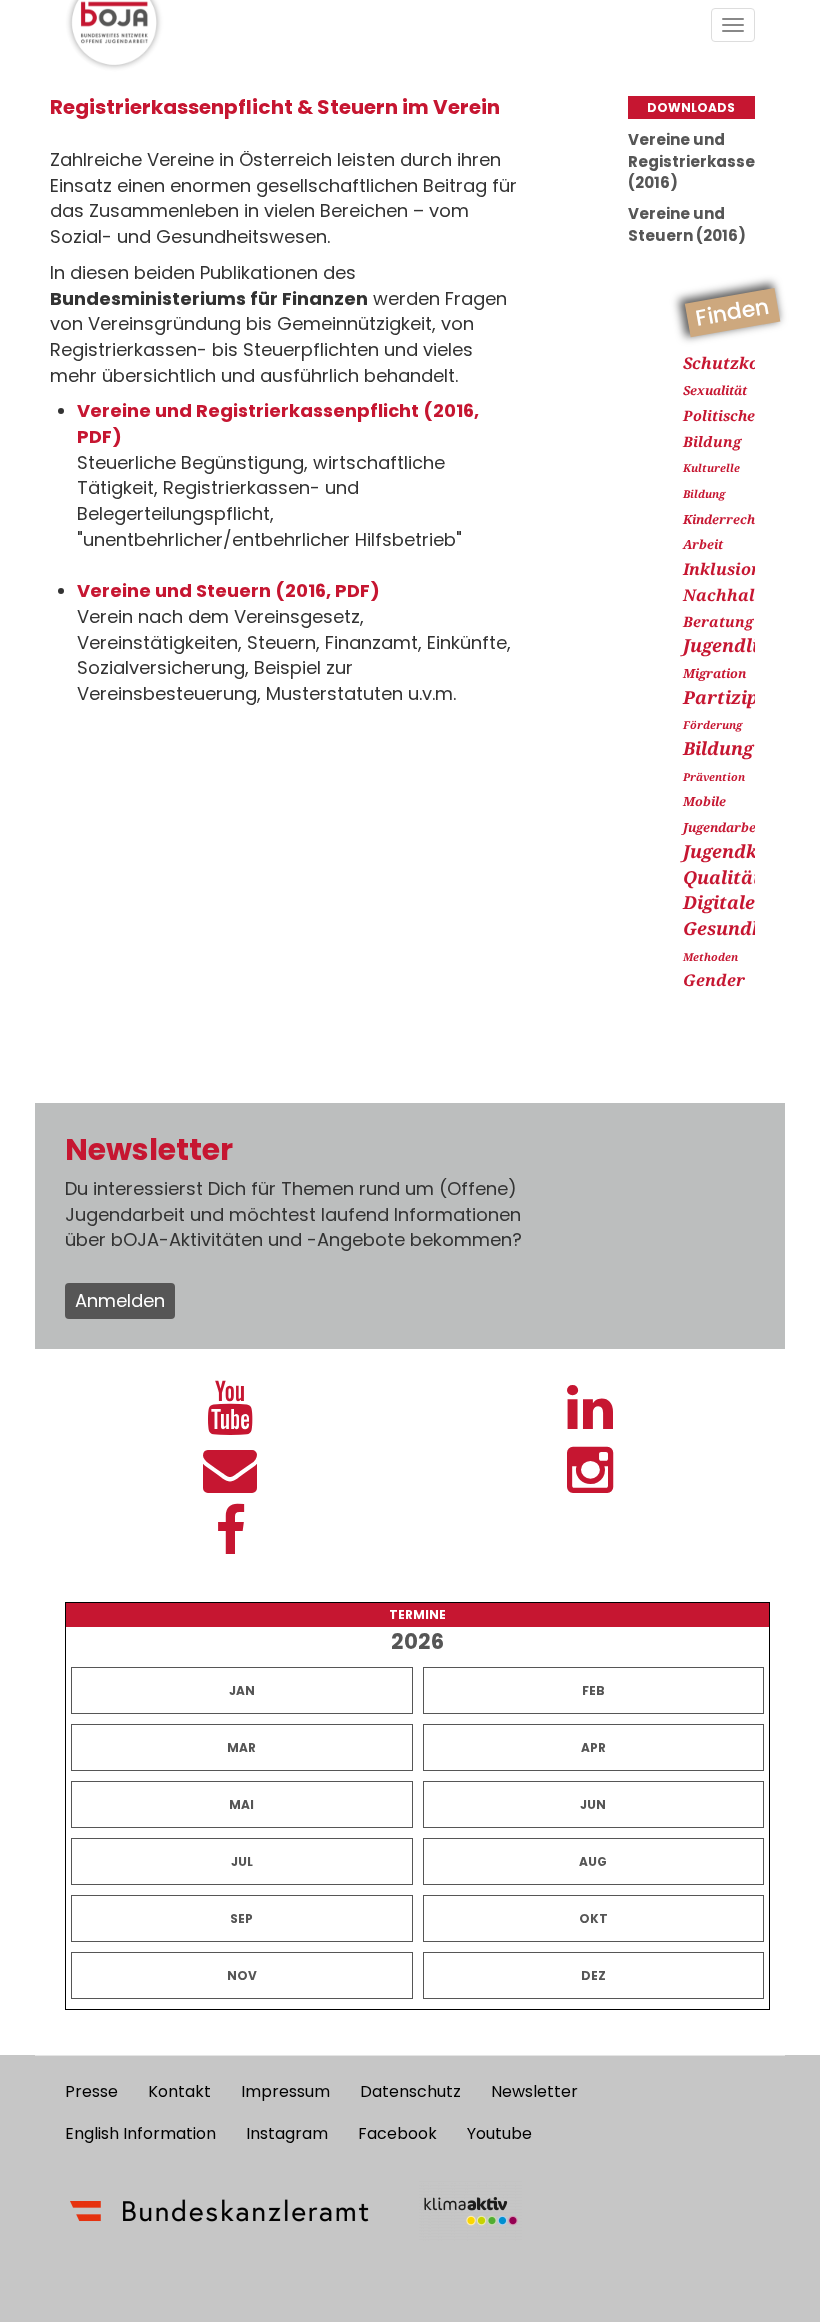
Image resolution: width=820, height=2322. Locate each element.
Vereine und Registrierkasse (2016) (691, 161)
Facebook (397, 2133)
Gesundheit (735, 928)
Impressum (285, 2091)
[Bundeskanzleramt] (219, 2211)
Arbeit (703, 544)
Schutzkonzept (744, 363)
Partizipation (745, 697)
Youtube (499, 2133)
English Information (140, 2133)
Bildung (718, 748)
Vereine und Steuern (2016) (687, 224)
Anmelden (120, 1300)
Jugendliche (736, 645)
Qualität (722, 877)
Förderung (712, 724)
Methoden (710, 956)
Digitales (723, 902)
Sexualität (715, 390)
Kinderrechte (725, 519)
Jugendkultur (744, 851)
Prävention (714, 776)
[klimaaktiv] (470, 2211)
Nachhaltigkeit (746, 595)
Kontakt (179, 2091)
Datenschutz (410, 2091)
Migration (714, 673)
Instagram (287, 2133)
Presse (91, 2091)
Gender (714, 980)
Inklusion (722, 569)
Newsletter (534, 2091)
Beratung (718, 621)
